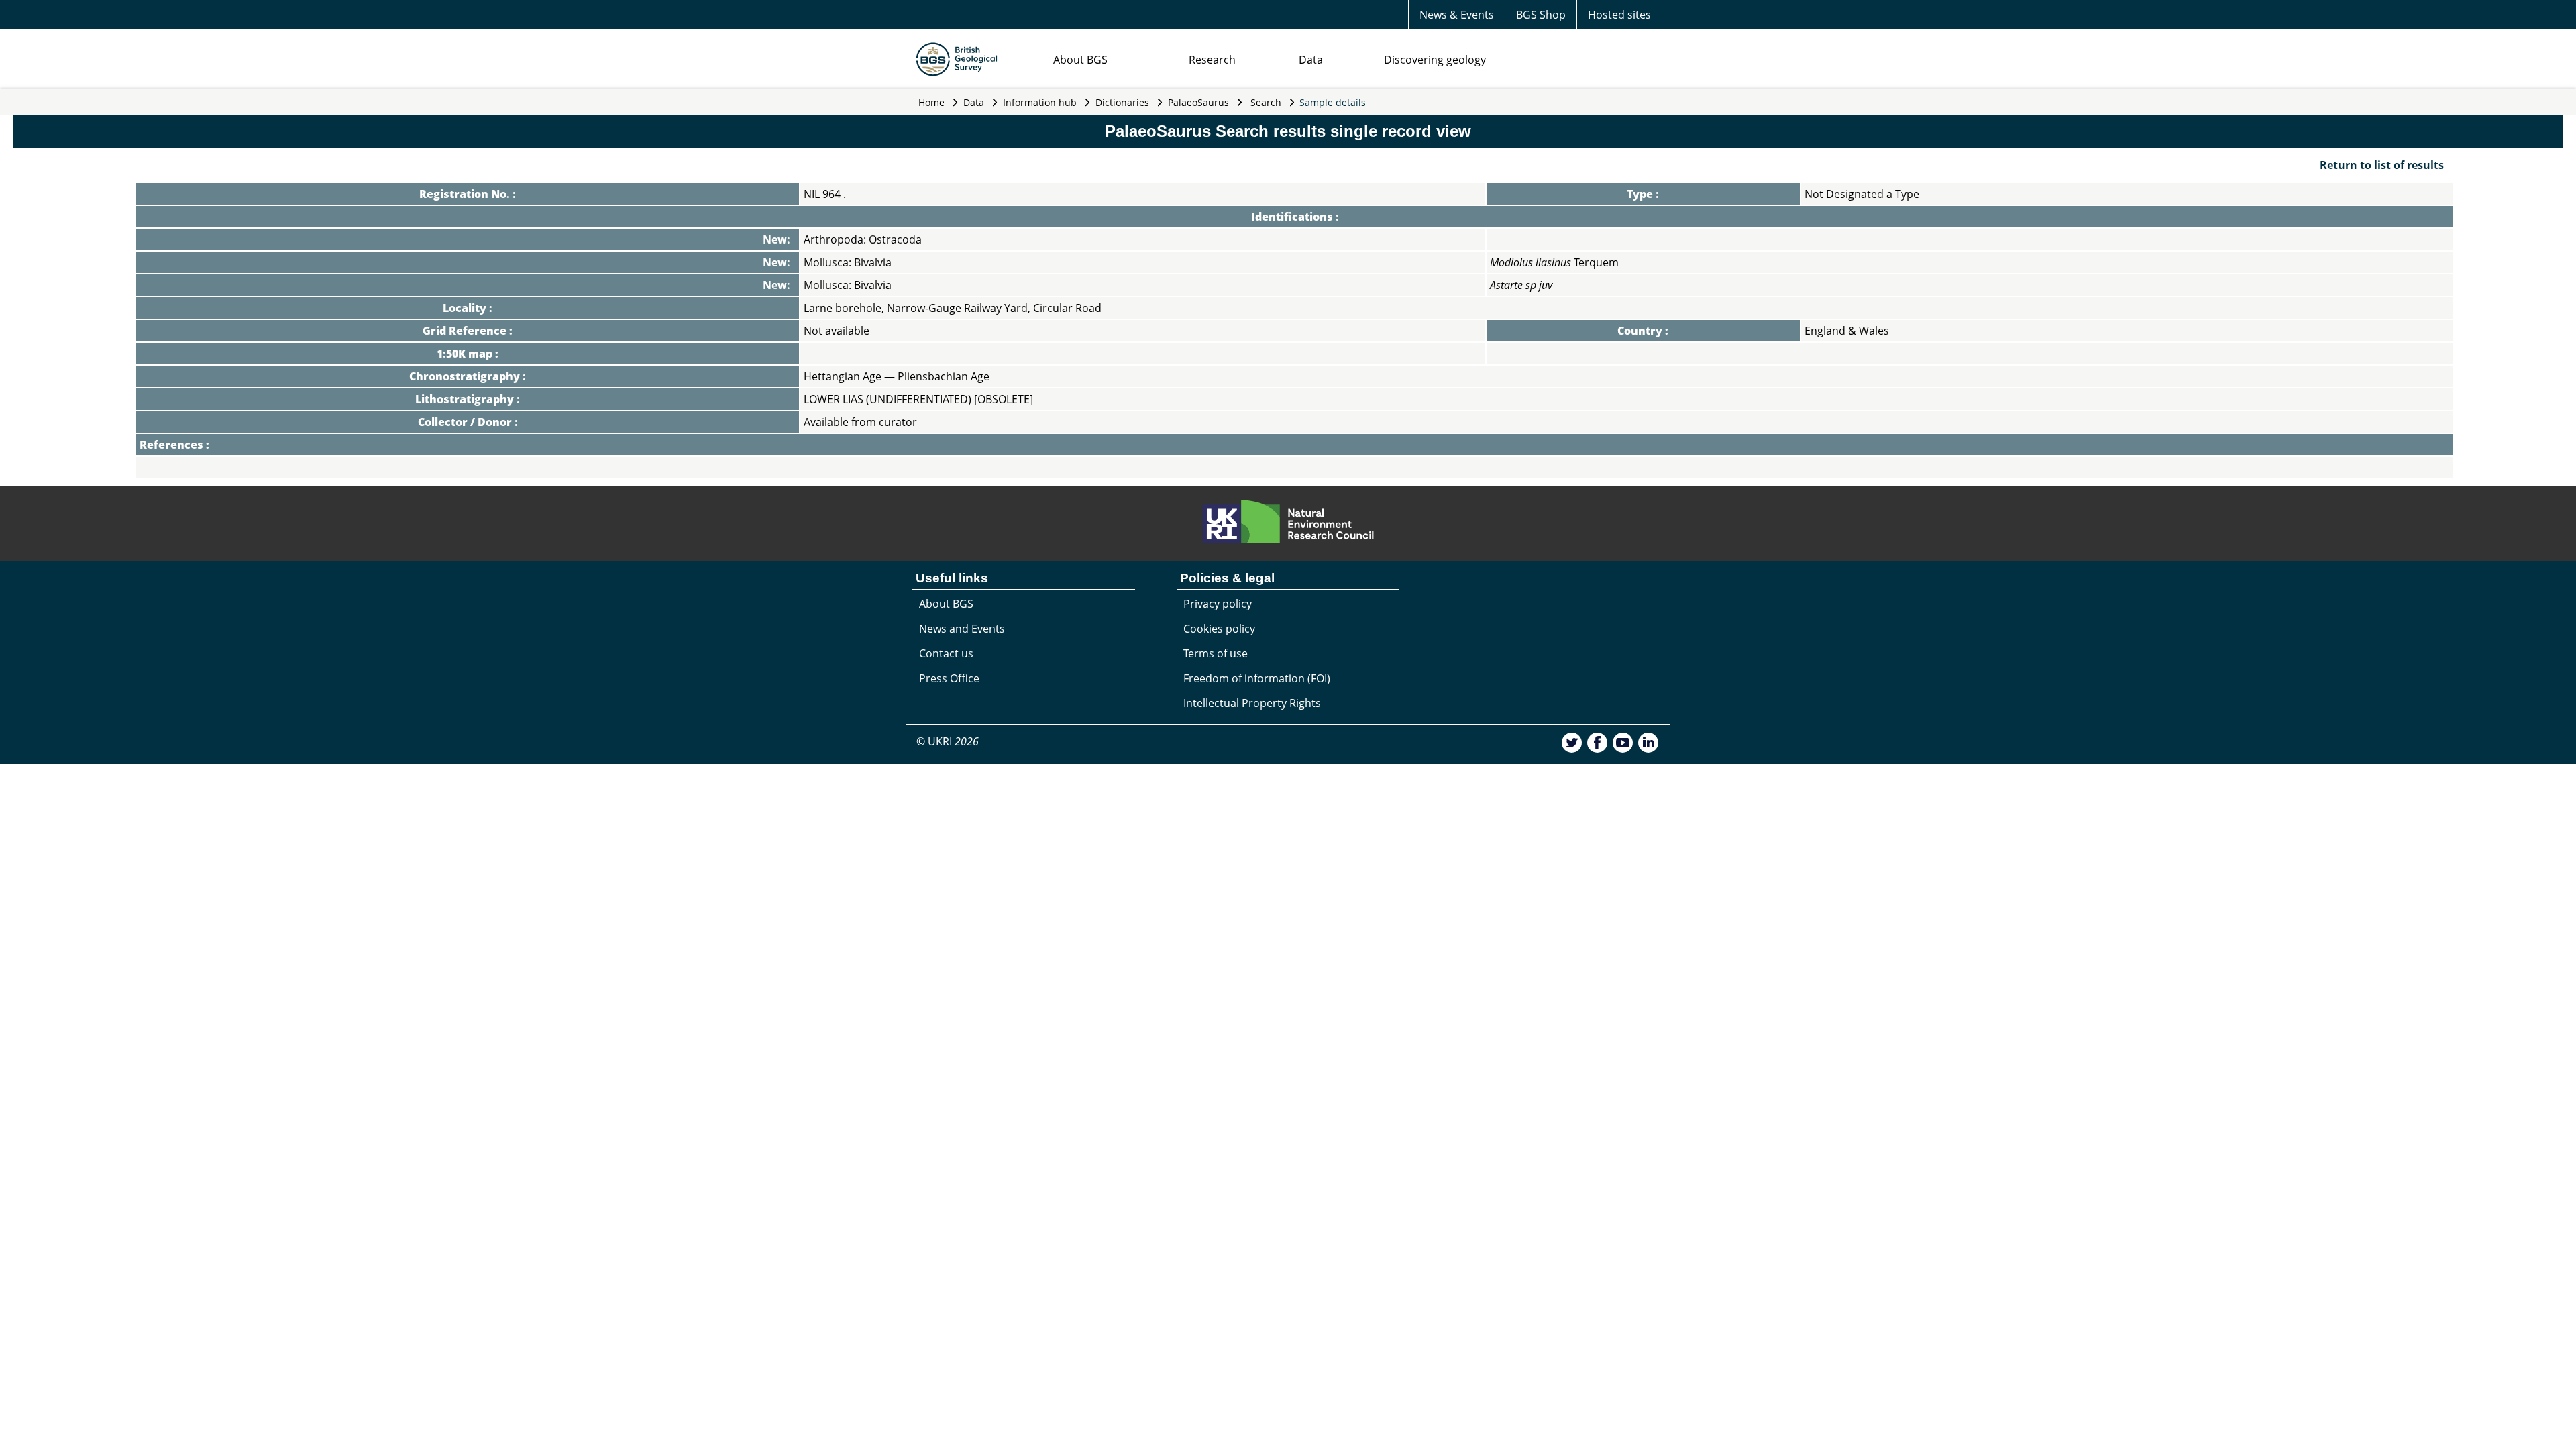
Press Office (949, 678)
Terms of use (1216, 653)
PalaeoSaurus (1198, 102)
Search (1266, 102)
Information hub (1040, 102)
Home (931, 102)
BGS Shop (1541, 15)
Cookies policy (1219, 629)
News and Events (962, 629)
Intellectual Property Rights (1252, 703)
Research (1212, 60)
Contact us (946, 653)
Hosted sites (1619, 15)
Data (1311, 60)
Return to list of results (2382, 165)
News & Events (1457, 15)
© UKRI (948, 741)
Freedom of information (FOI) (1257, 678)
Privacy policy (1218, 604)
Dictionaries (1122, 102)
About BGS (1080, 60)
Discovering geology (1435, 60)
